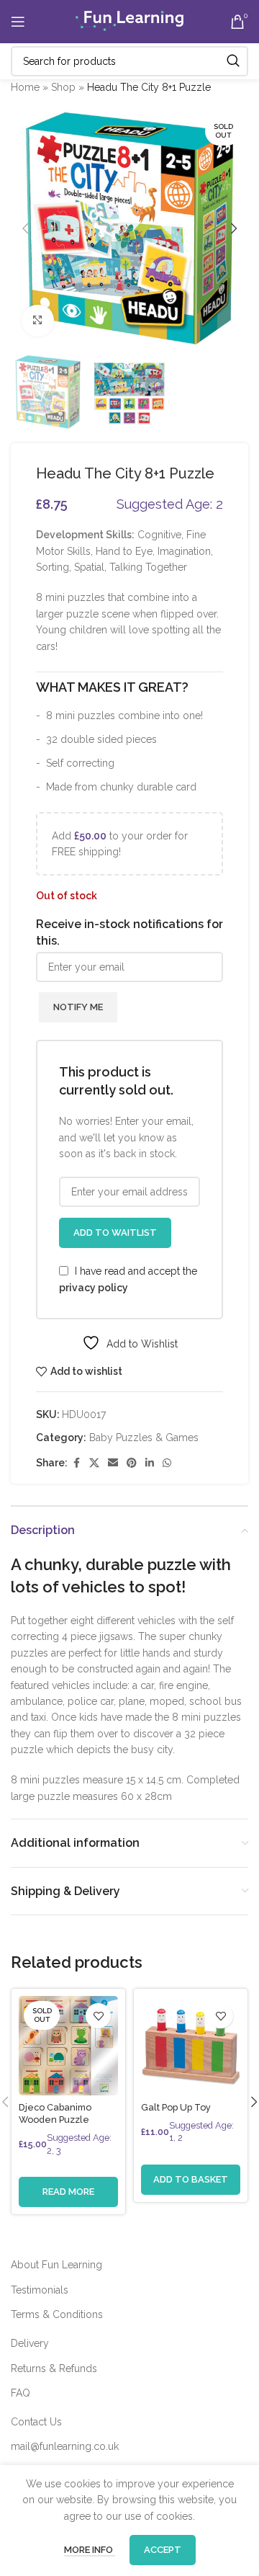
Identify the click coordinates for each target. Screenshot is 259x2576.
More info (90, 2550)
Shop (63, 87)
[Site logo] (129, 21)
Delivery (30, 2343)
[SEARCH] (233, 61)
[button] (25, 228)
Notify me (78, 1007)
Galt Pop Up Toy (176, 2107)
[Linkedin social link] (150, 1463)
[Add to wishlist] (98, 2016)
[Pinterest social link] (132, 1463)
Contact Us (36, 2422)
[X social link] (94, 1463)
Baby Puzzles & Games (144, 1438)
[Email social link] (113, 1463)
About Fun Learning (56, 2265)
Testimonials (40, 2290)
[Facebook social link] (76, 1463)
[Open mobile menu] (18, 22)
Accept (163, 2550)
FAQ (21, 2393)
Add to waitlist (115, 1233)
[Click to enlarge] (38, 321)
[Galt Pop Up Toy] (191, 2046)
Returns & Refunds (54, 2368)
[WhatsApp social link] (167, 1463)
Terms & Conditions (57, 2314)
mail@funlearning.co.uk (65, 2446)
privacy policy (94, 1288)
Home (25, 87)
